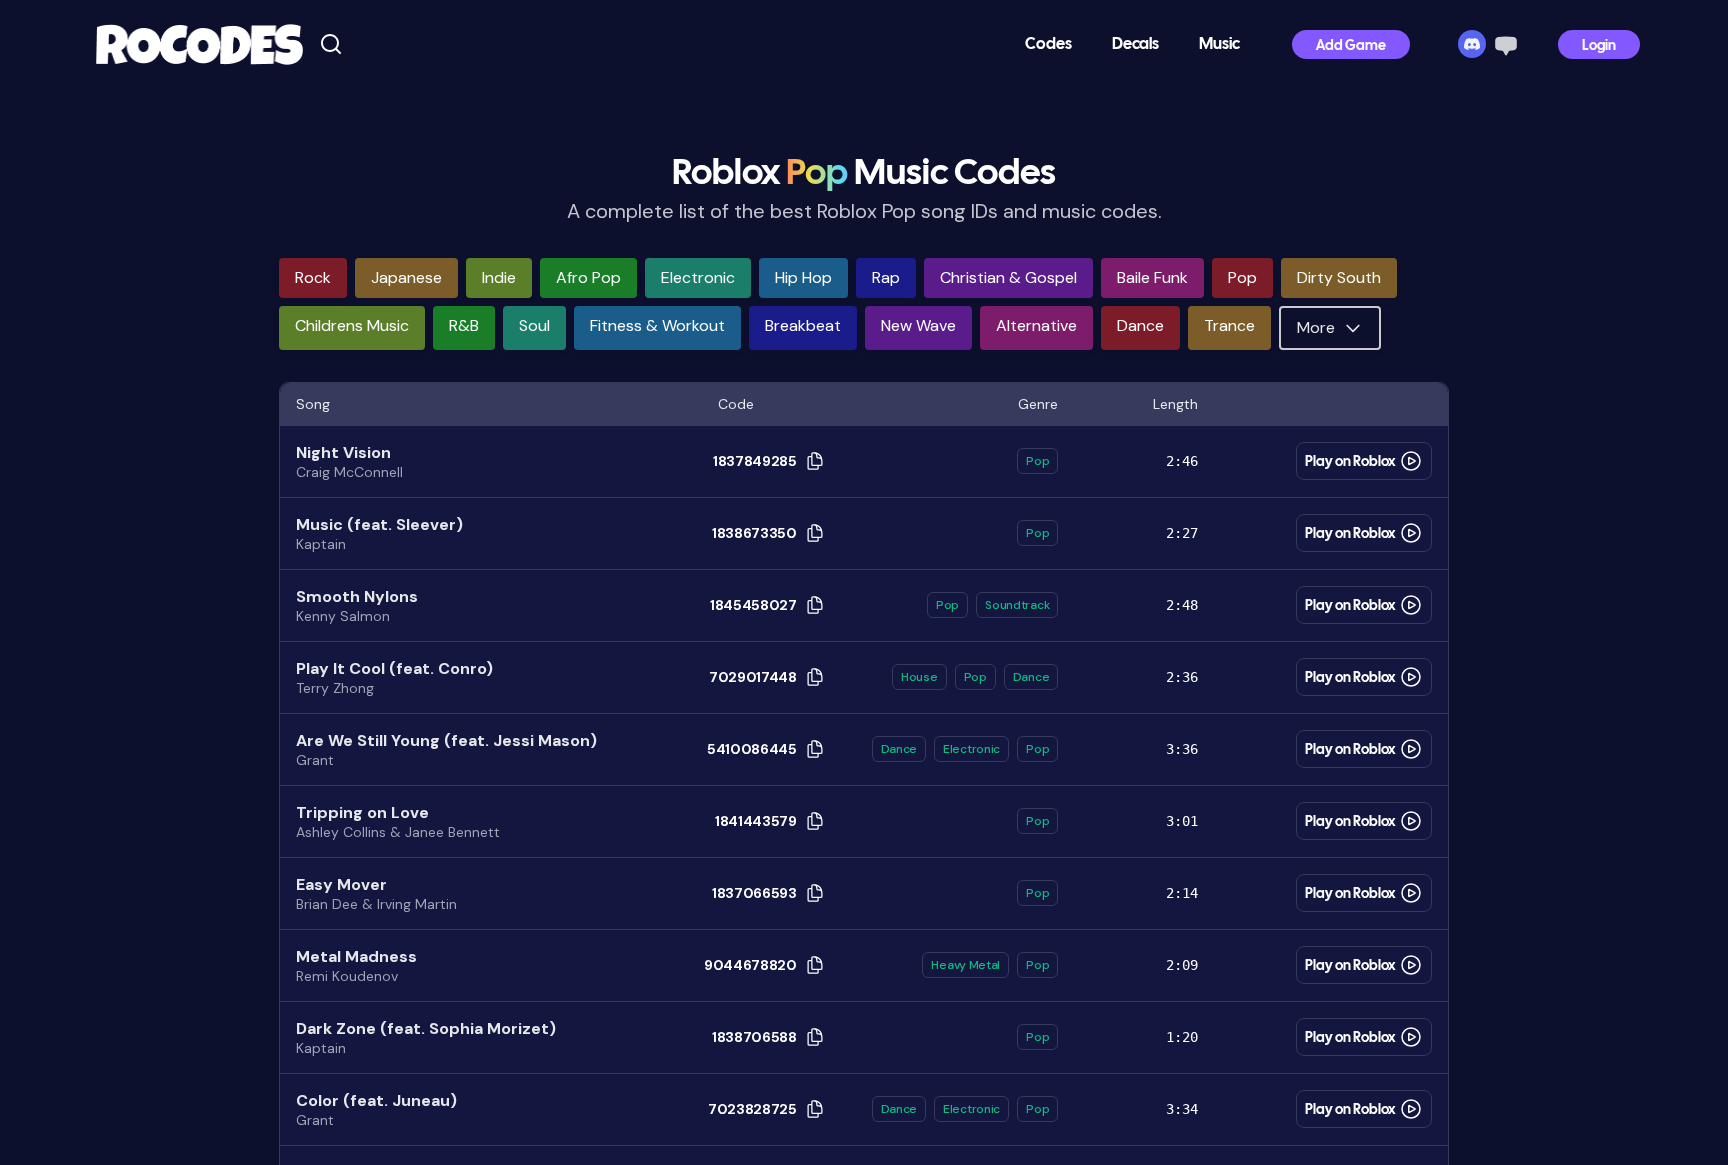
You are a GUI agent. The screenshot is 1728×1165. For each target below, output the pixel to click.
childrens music (352, 325)
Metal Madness (356, 956)
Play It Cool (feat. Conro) (394, 668)
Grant (315, 760)
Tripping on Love (362, 812)
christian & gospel (1008, 277)
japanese (406, 277)
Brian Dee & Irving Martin (376, 904)
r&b (464, 325)
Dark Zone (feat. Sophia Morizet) (426, 1028)
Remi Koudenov (347, 976)
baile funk (1152, 277)
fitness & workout (657, 325)
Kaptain (321, 544)
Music (1219, 44)
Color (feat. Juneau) (376, 1100)
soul (534, 325)
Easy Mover (341, 884)
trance (1229, 325)
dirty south (1339, 277)
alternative (1036, 325)
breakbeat (803, 325)
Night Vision (343, 452)
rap (886, 277)
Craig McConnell (349, 472)
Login (1599, 46)
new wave (918, 325)
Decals (1135, 44)
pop (1242, 277)
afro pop (588, 277)
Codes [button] (1048, 44)
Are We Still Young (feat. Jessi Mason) (446, 740)
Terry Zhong (335, 688)
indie (499, 277)
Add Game (1351, 46)
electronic (698, 277)
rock (313, 277)
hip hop (803, 277)
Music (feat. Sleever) (379, 524)
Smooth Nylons (357, 596)
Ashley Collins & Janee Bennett (398, 832)
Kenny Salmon (343, 616)
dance (1140, 325)
